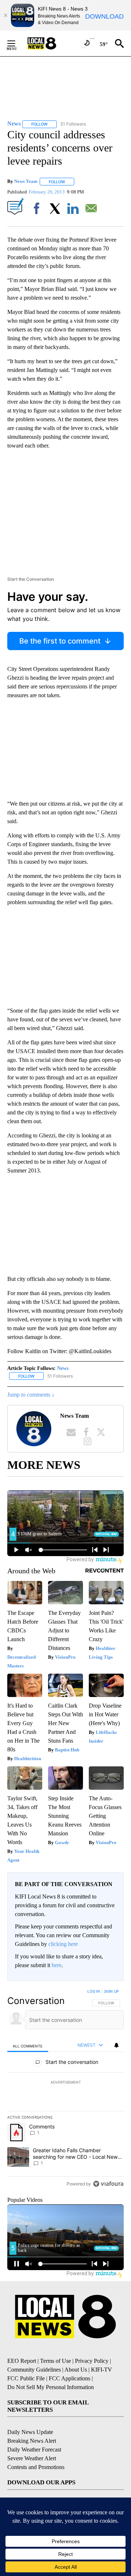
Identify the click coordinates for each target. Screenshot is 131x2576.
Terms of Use (55, 2361)
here (57, 1965)
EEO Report (22, 2361)
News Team (26, 182)
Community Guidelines (34, 2370)
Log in (94, 1991)
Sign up (111, 1991)
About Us (76, 2370)
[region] (65, 2089)
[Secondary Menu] (17, 43)
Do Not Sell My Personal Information (51, 2387)
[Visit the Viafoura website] (108, 2184)
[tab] (28, 2045)
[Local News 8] (51, 43)
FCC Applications (70, 2378)
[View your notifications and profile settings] (116, 2045)
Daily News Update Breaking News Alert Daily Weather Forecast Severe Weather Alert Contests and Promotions (36, 2450)
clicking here (63, 1944)
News (63, 1368)
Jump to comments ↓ (31, 1395)
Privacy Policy (92, 2361)
